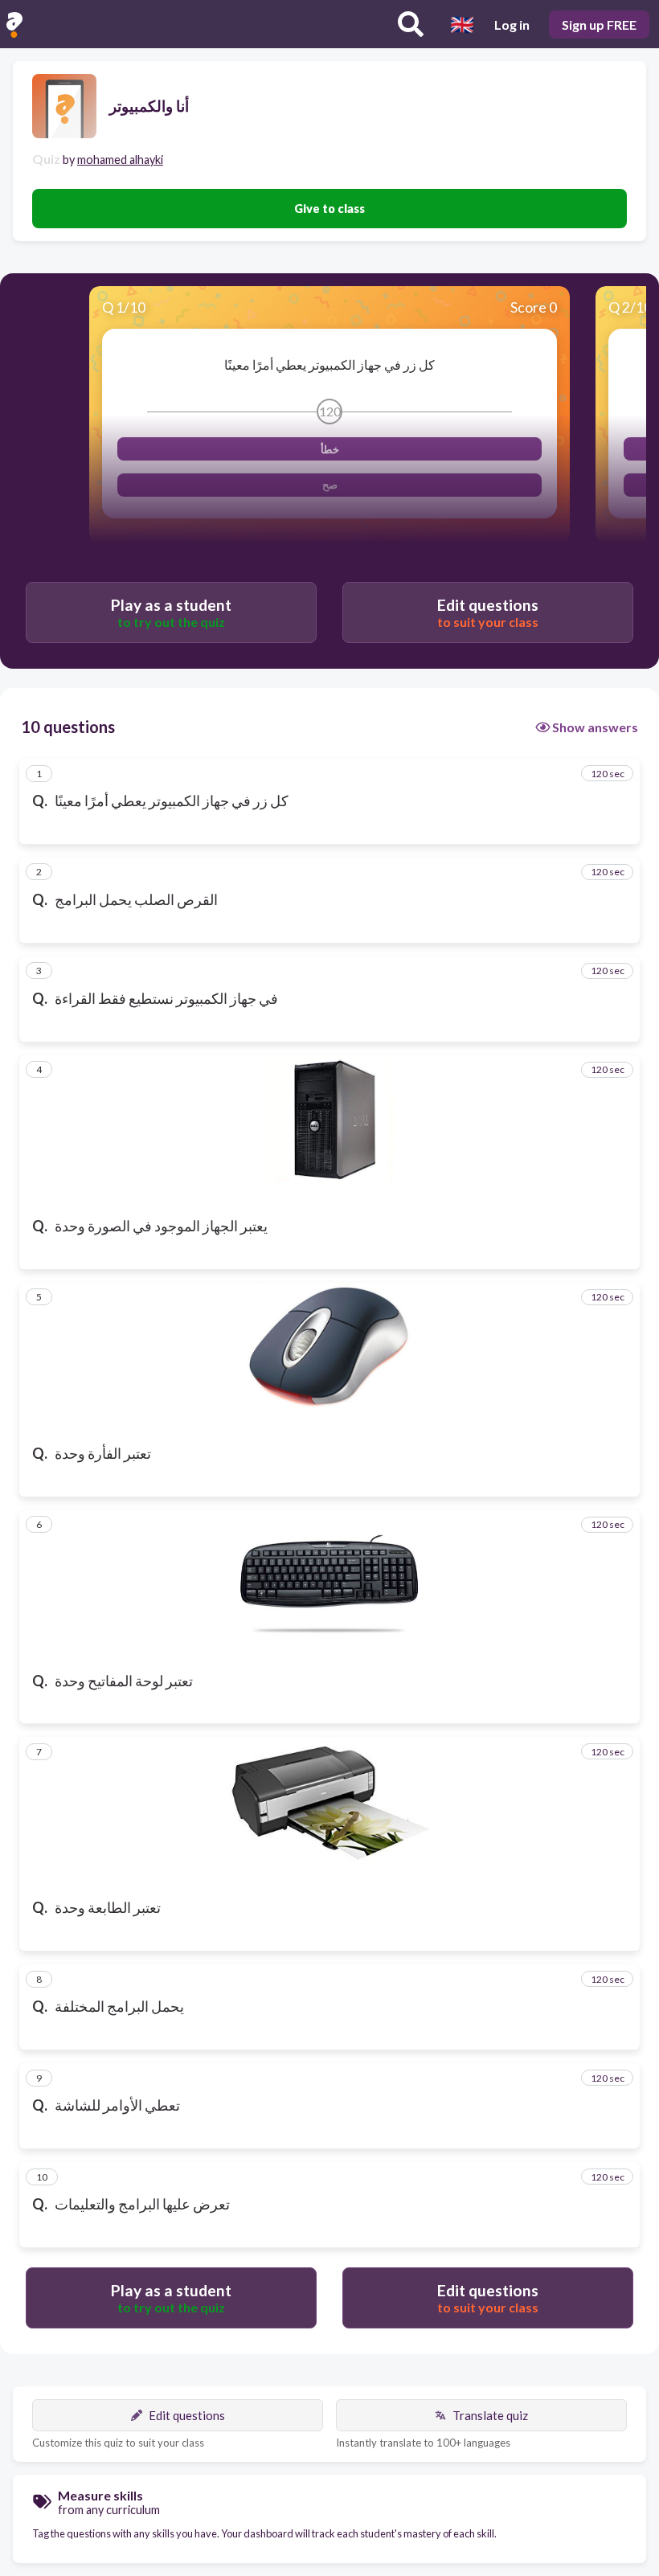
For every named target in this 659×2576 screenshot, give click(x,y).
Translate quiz (490, 2415)
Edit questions (187, 2415)
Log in (512, 25)
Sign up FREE (599, 25)
